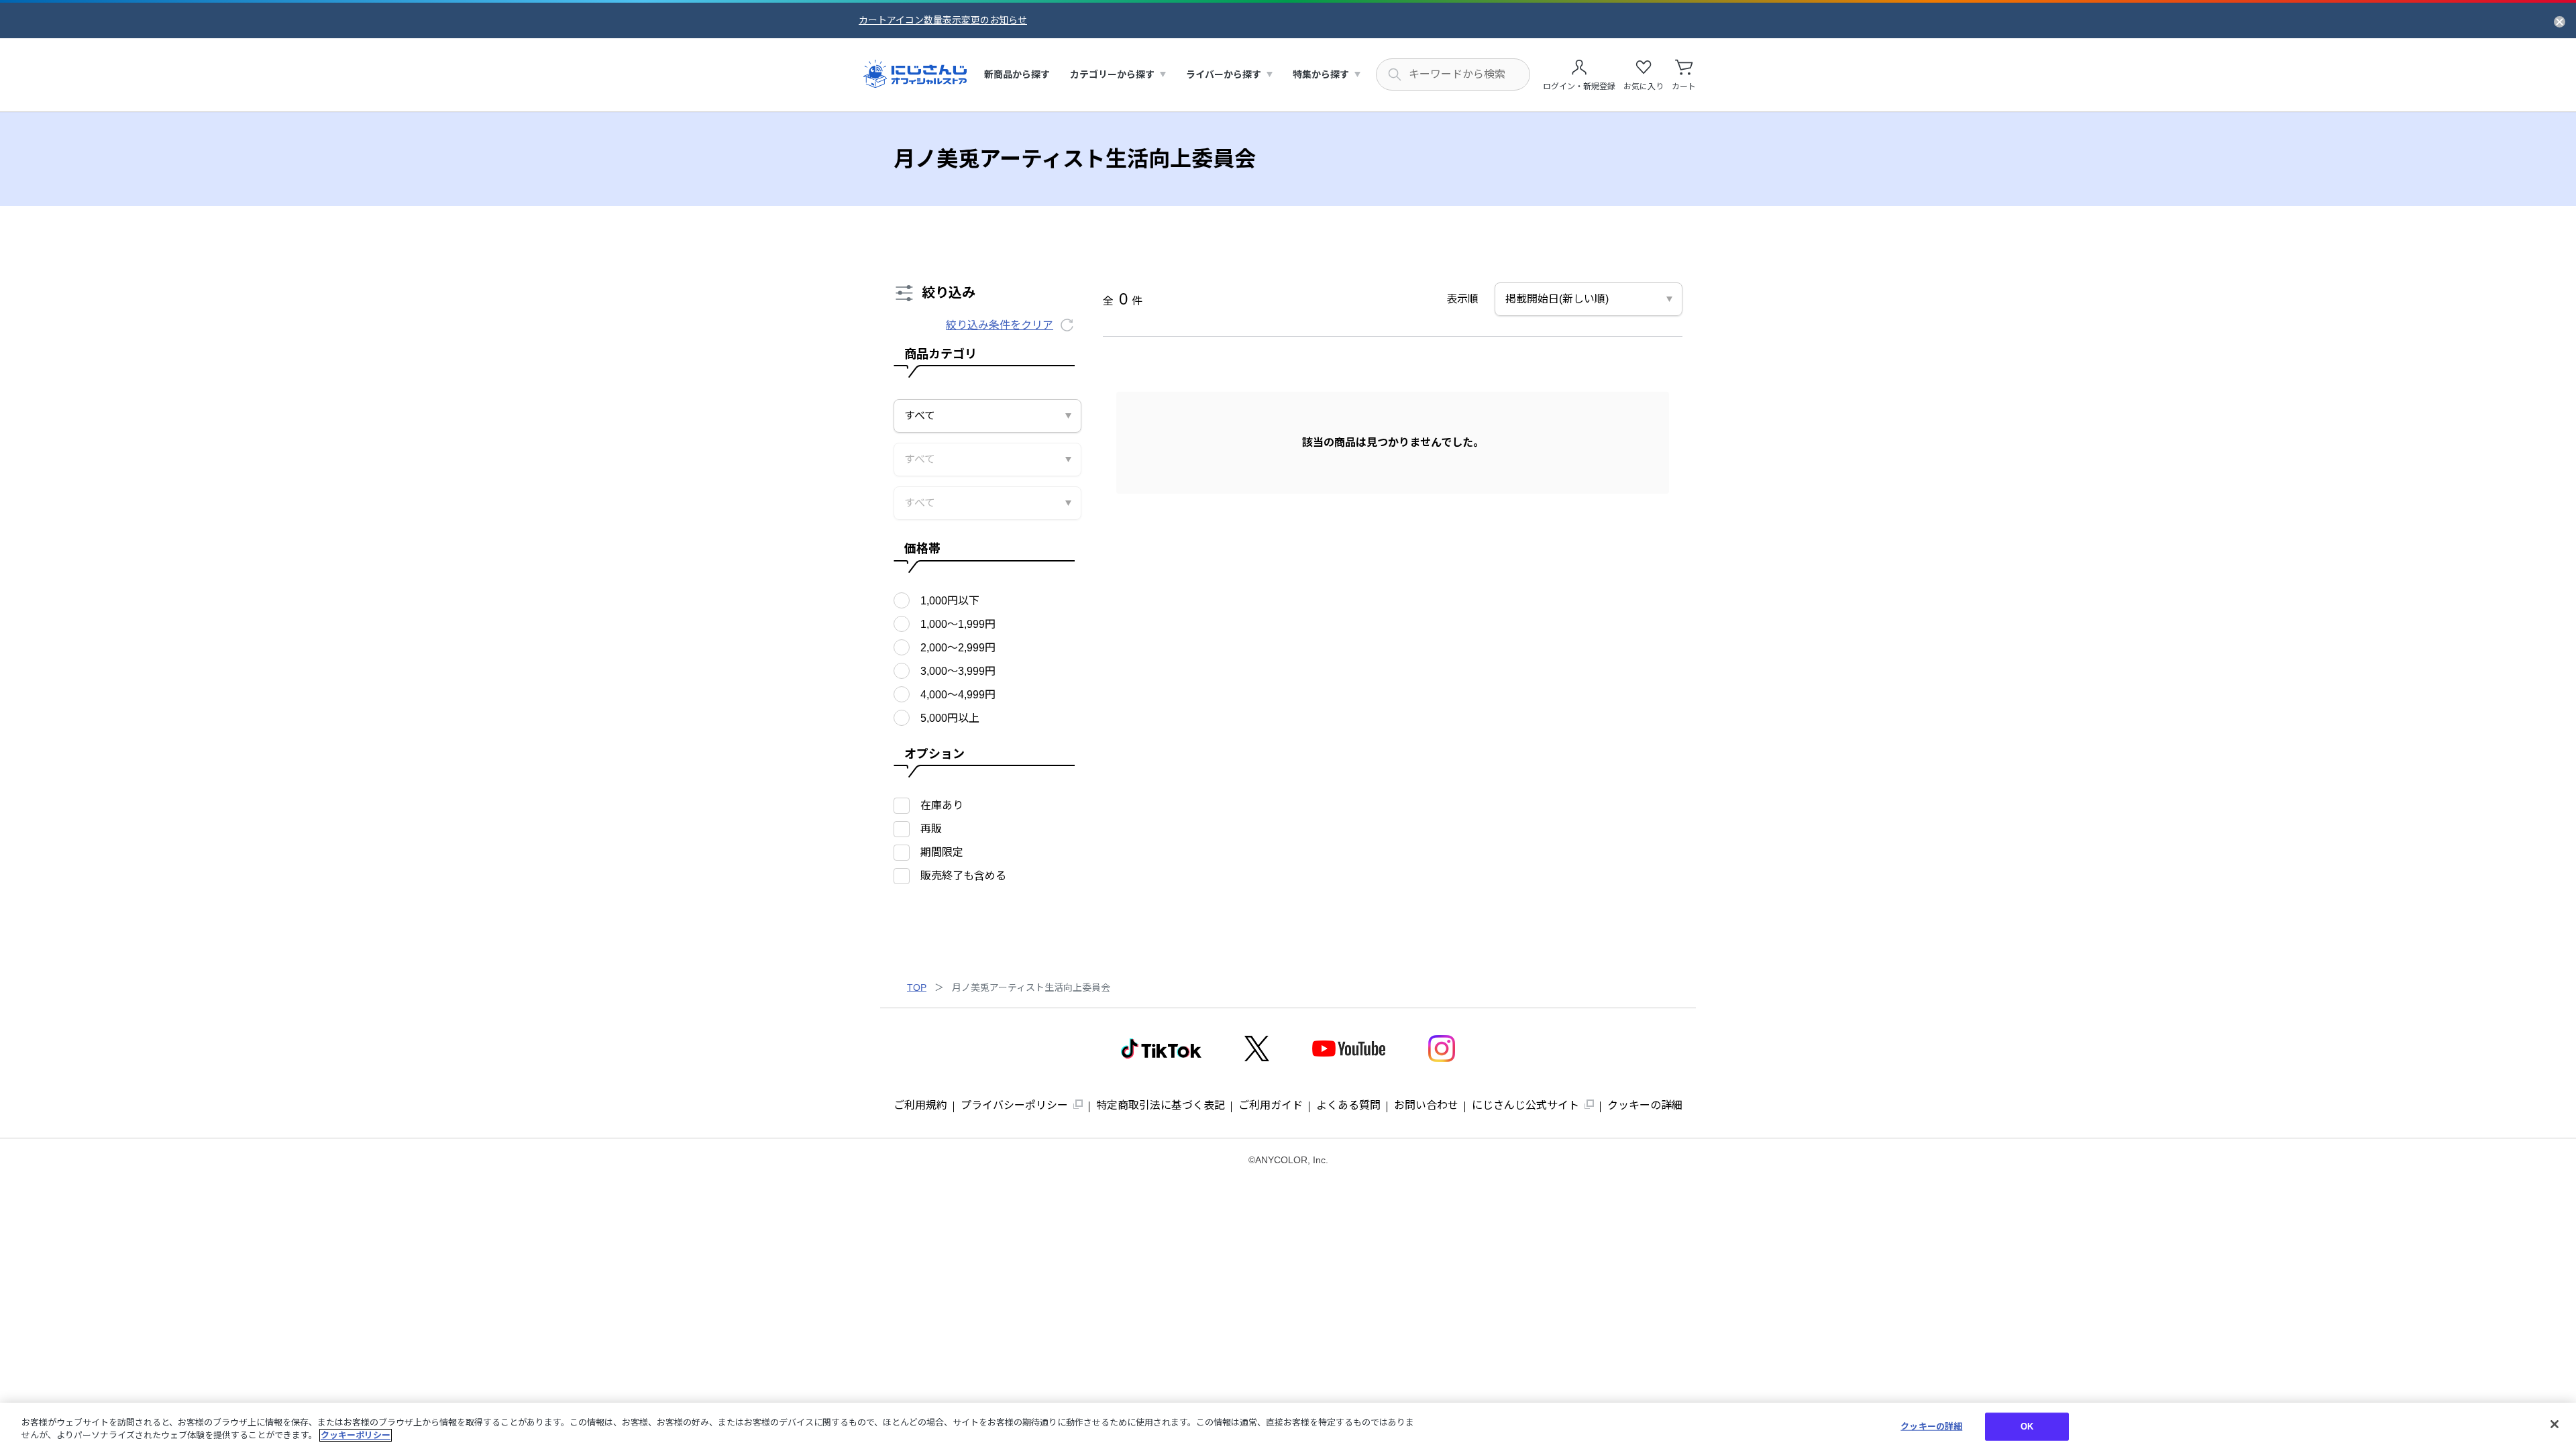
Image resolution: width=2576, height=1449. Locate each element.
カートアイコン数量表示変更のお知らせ (943, 20)
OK (2027, 1427)
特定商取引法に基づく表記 (1161, 1105)
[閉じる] (2555, 1424)
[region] (1288, 1426)
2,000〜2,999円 (958, 648)
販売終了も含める (963, 876)
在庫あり (942, 805)
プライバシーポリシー (1014, 1105)
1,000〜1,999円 (958, 624)
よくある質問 (1348, 1105)
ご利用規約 (920, 1105)
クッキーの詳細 (1645, 1105)
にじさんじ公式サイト (1525, 1105)
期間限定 (942, 852)
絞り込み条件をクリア (1000, 325)
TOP (917, 987)
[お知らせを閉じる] (2560, 21)
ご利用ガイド (1271, 1105)
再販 (931, 829)
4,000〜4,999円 (958, 695)
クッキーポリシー (356, 1435)
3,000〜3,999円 (958, 671)
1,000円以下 (950, 601)
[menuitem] (1017, 75)
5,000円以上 (950, 718)
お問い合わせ (1426, 1105)
